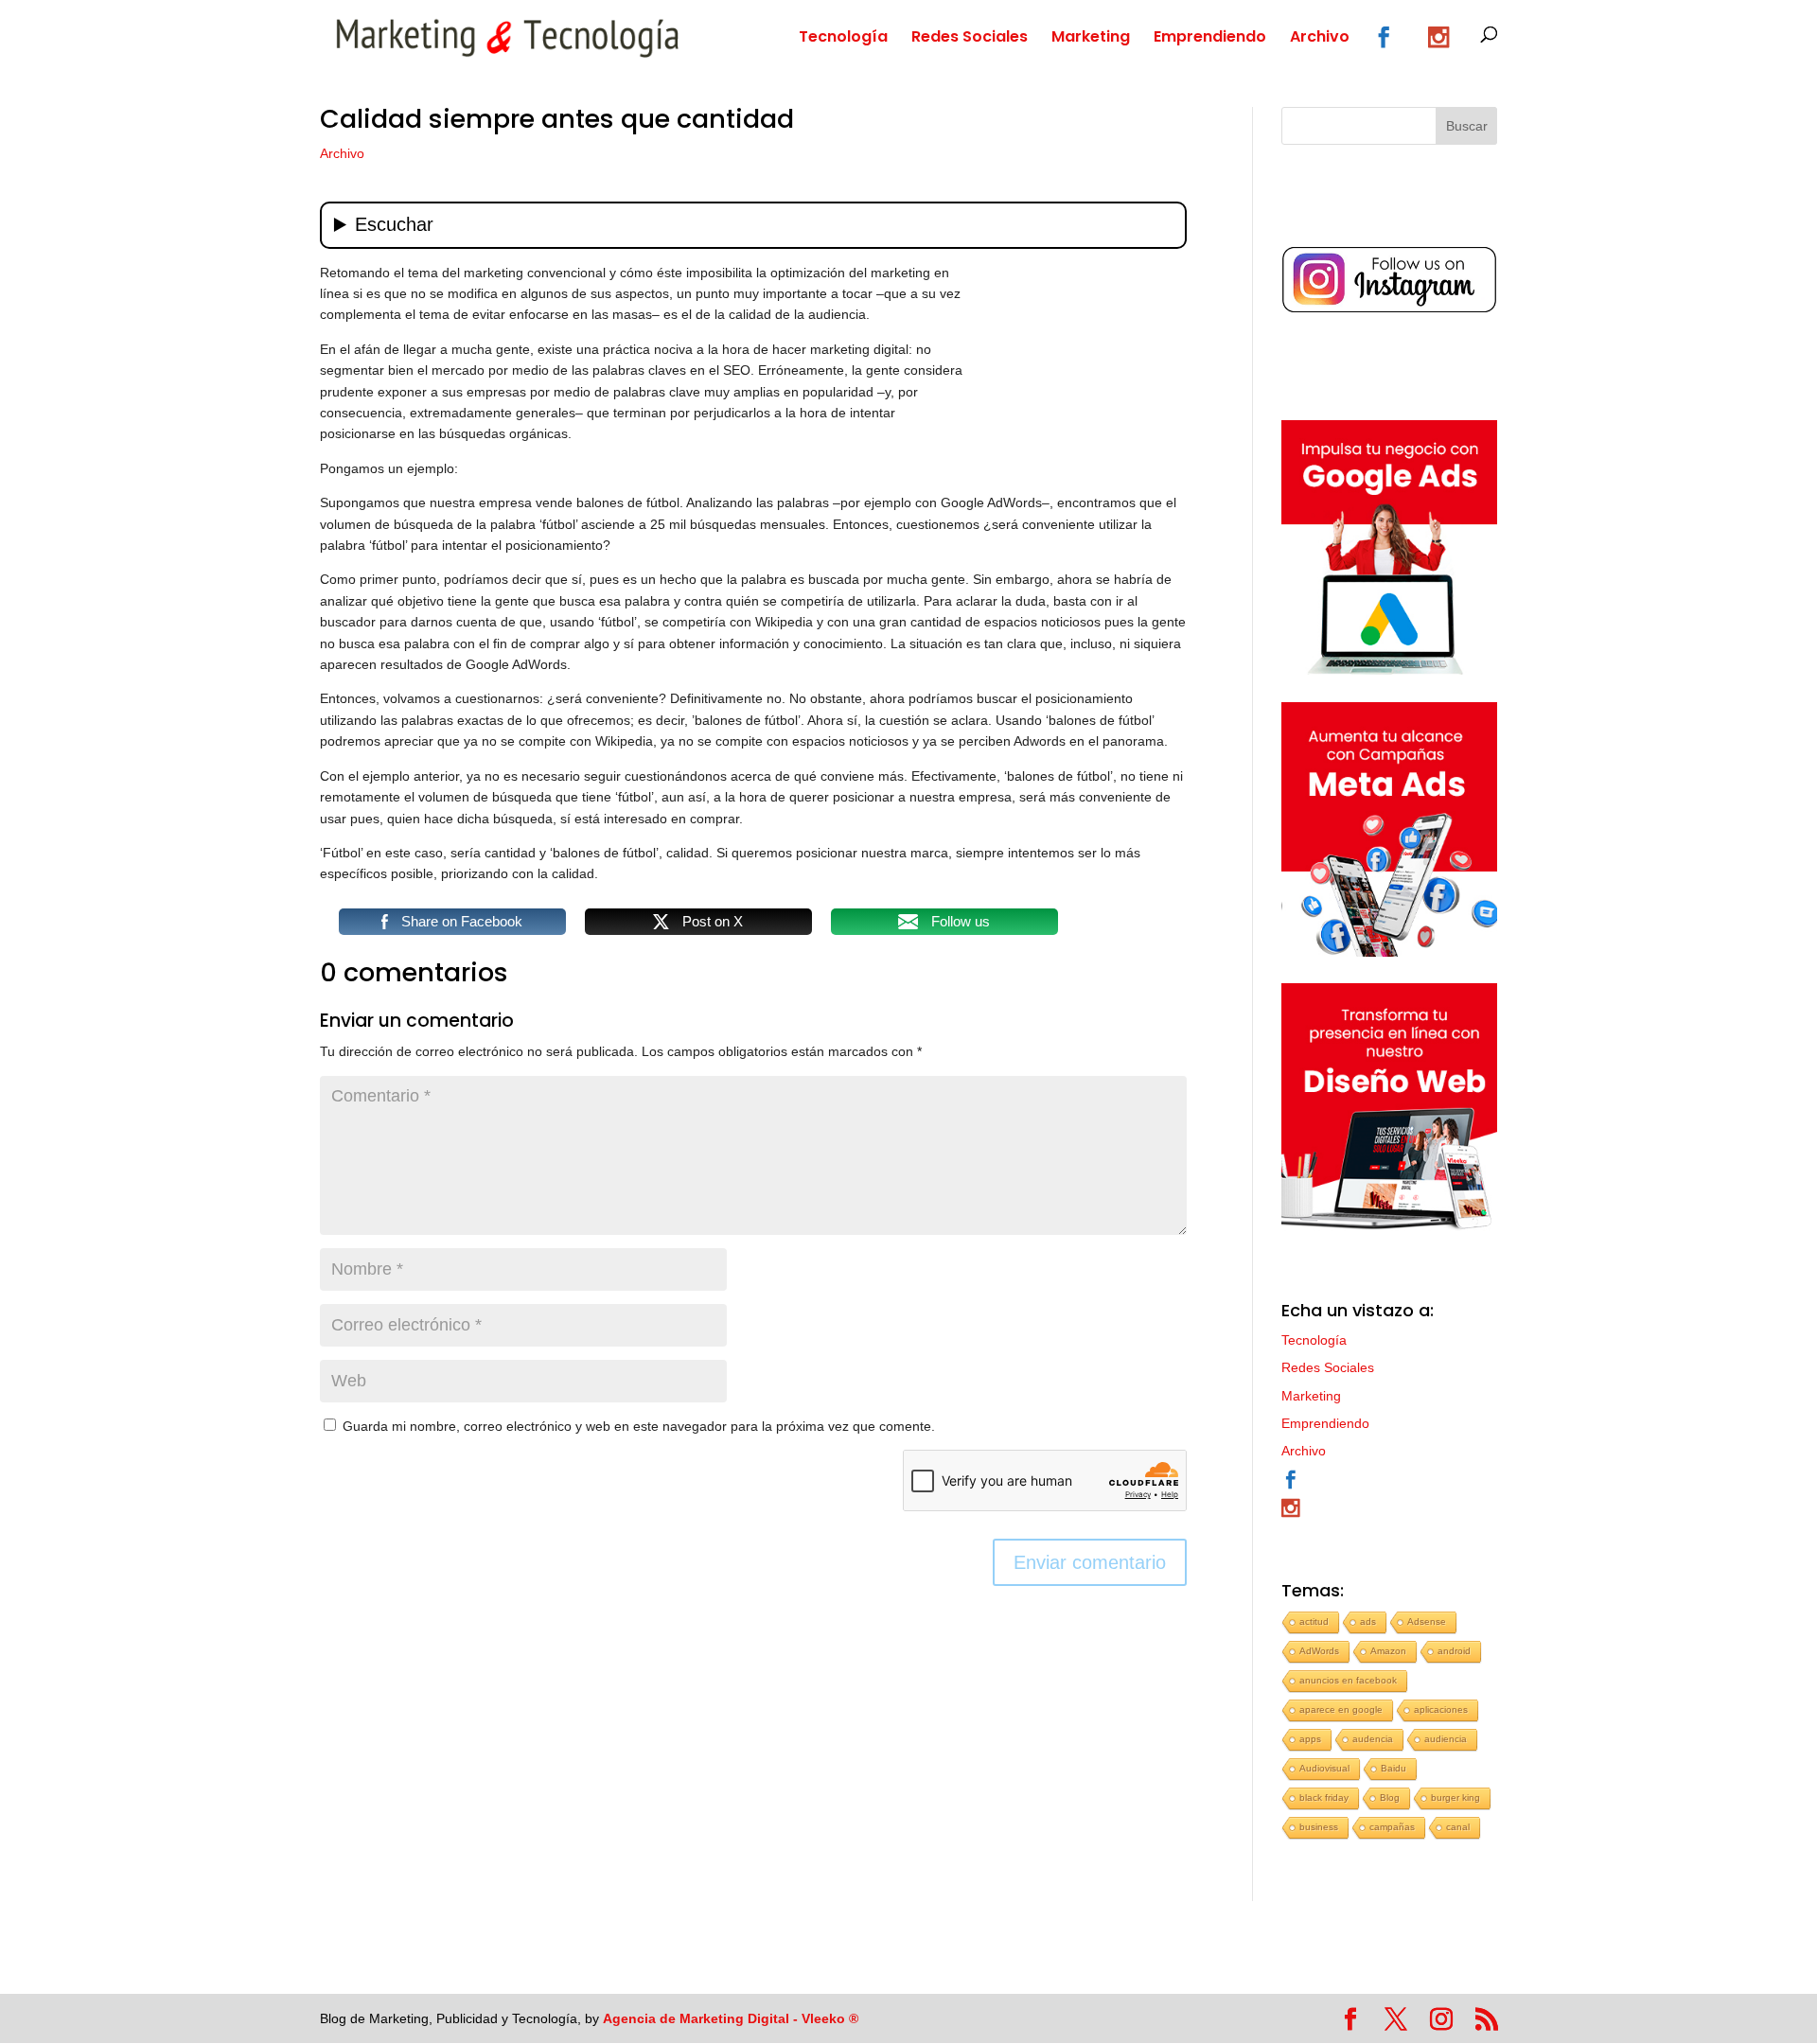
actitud (1314, 1621)
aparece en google (1341, 1709)
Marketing (1091, 39)
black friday (1324, 1797)
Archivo (1320, 39)
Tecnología (843, 39)
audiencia (1446, 1739)
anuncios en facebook (1348, 1680)
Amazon (1388, 1651)
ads (1368, 1621)
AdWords (1319, 1651)
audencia (1373, 1739)
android (1454, 1651)
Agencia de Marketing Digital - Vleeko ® (731, 2018)
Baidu (1394, 1768)
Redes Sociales (970, 39)
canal (1458, 1827)
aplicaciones (1441, 1709)
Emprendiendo (1210, 39)
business (1319, 1827)
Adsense (1427, 1621)
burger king (1455, 1797)
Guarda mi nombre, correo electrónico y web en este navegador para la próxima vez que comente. (639, 1426)
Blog (1390, 1797)
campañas (1392, 1827)
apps (1310, 1739)
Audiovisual (1324, 1768)
